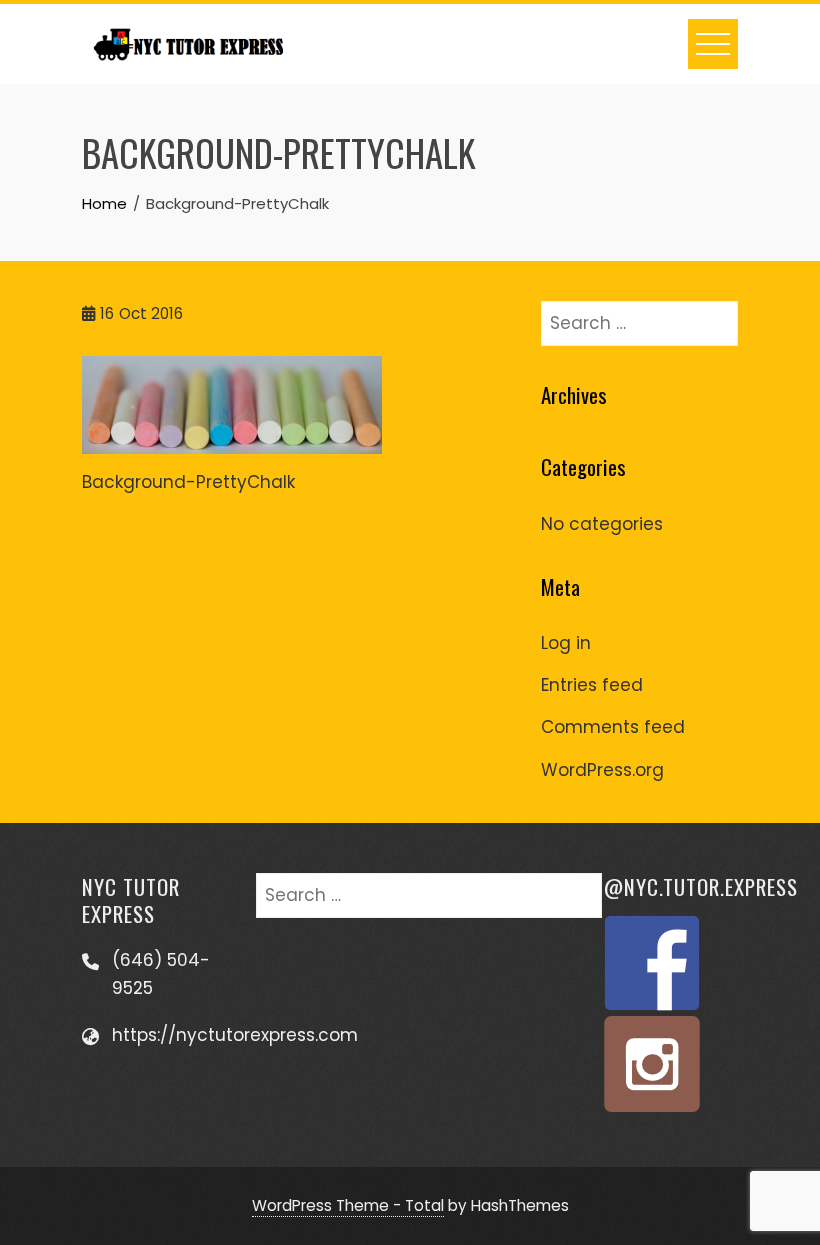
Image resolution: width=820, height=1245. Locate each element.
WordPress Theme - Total (348, 1205)
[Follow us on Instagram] (652, 1064)
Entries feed (592, 685)
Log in (566, 643)
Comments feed (613, 727)
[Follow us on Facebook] (652, 963)
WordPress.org (602, 770)
